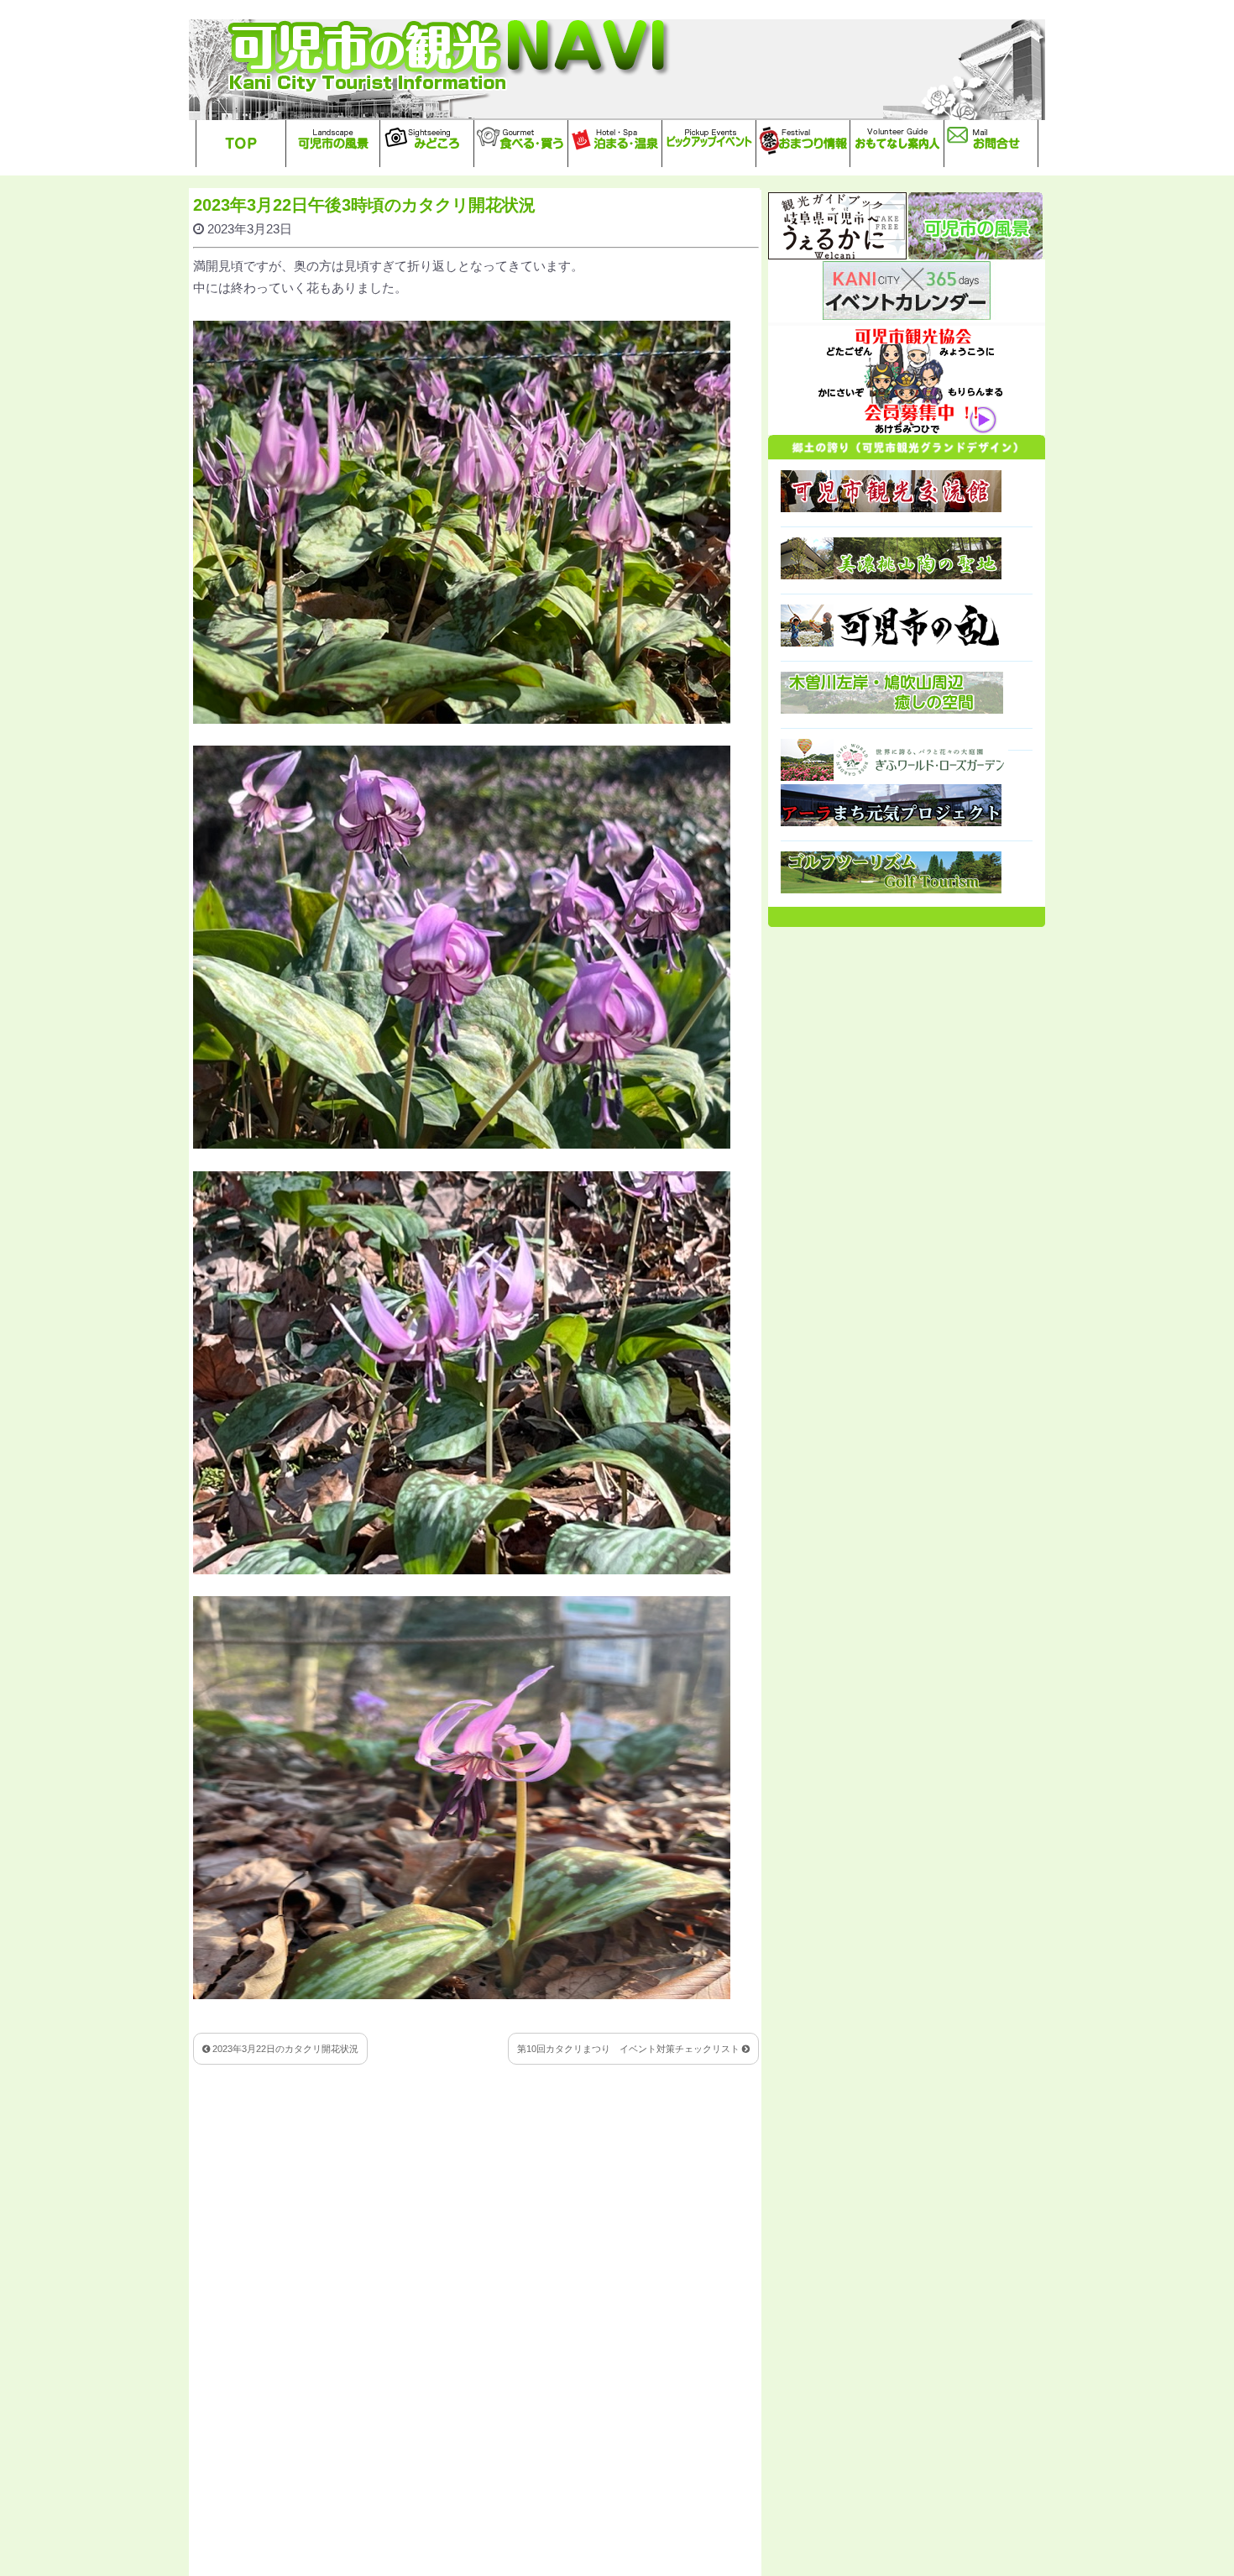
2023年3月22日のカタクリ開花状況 (284, 2049)
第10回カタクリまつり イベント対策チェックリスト (630, 2049)
